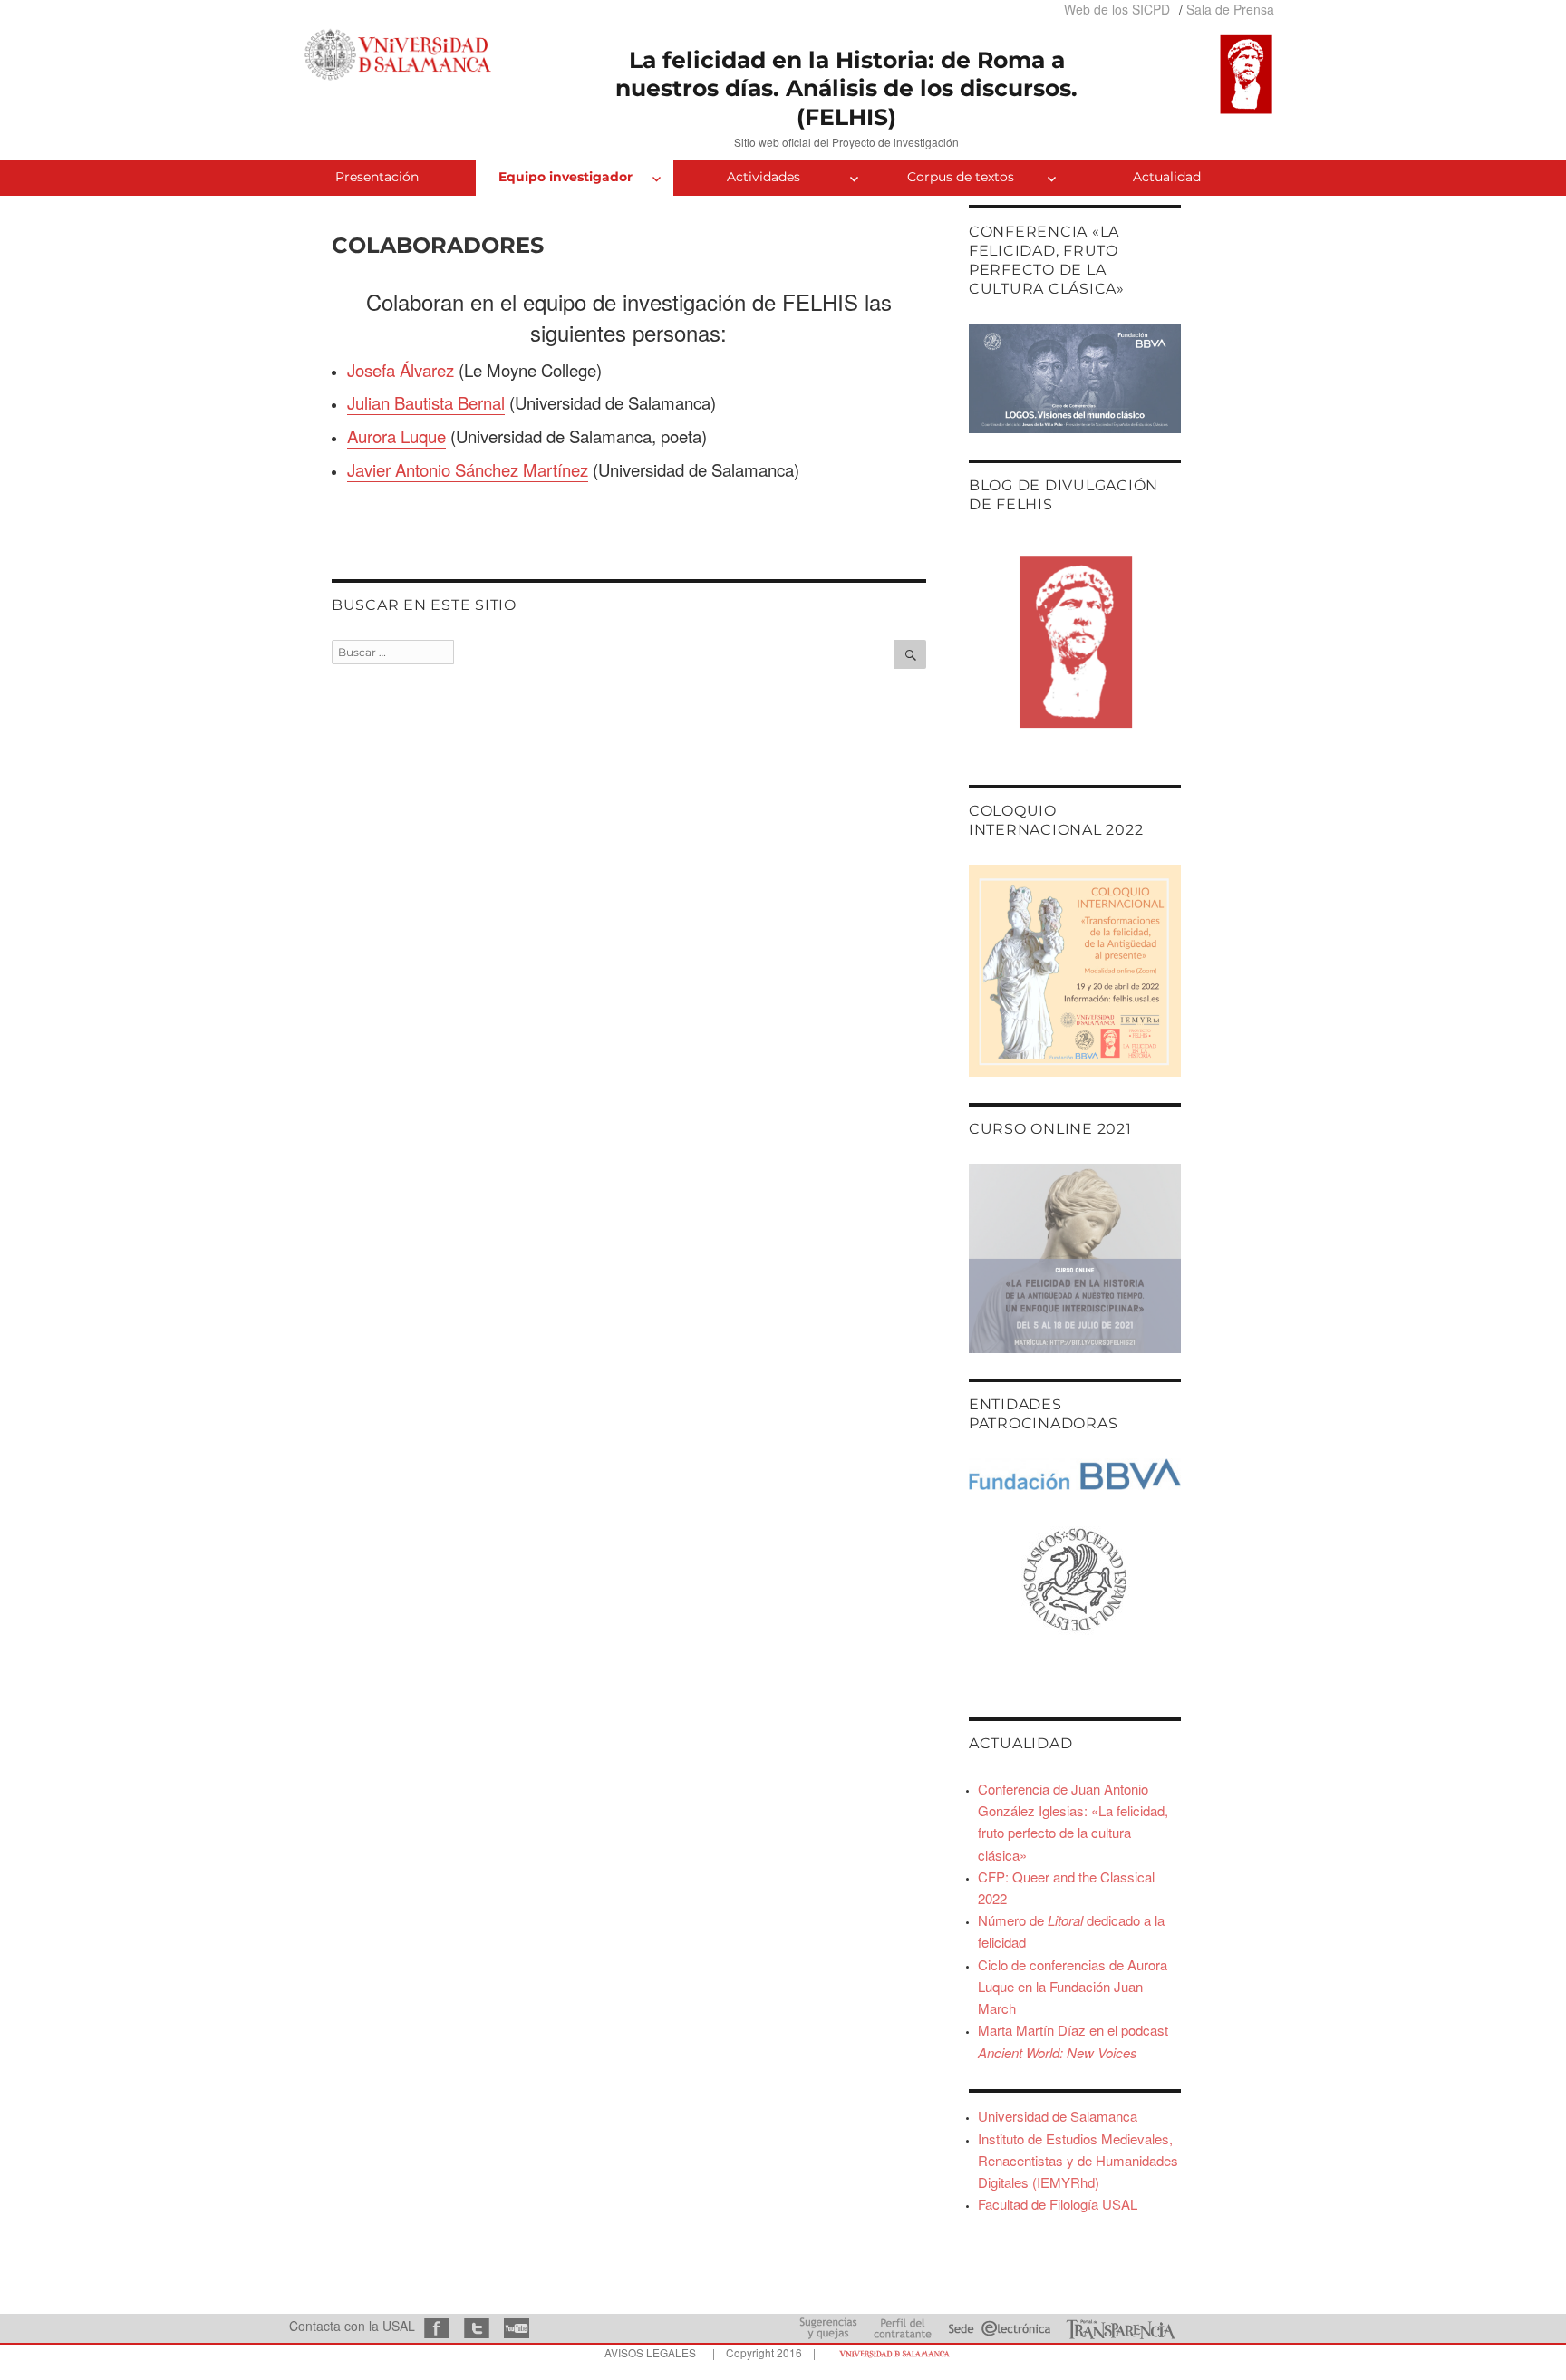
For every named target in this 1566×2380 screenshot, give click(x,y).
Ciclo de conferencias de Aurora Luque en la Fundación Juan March (1073, 1986)
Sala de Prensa (1230, 9)
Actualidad (1167, 177)
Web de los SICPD (1117, 9)
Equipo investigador (565, 177)
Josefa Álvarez (401, 370)
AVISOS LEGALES (650, 2352)
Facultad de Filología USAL (1058, 2204)
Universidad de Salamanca (1058, 2116)
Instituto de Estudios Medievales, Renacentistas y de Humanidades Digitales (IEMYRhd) (1078, 2160)
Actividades (764, 177)
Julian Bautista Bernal (426, 402)
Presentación (377, 177)
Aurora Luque (396, 436)
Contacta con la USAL (352, 2326)
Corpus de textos (961, 177)
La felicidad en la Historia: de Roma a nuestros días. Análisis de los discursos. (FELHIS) (846, 88)
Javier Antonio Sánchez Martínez (468, 469)
